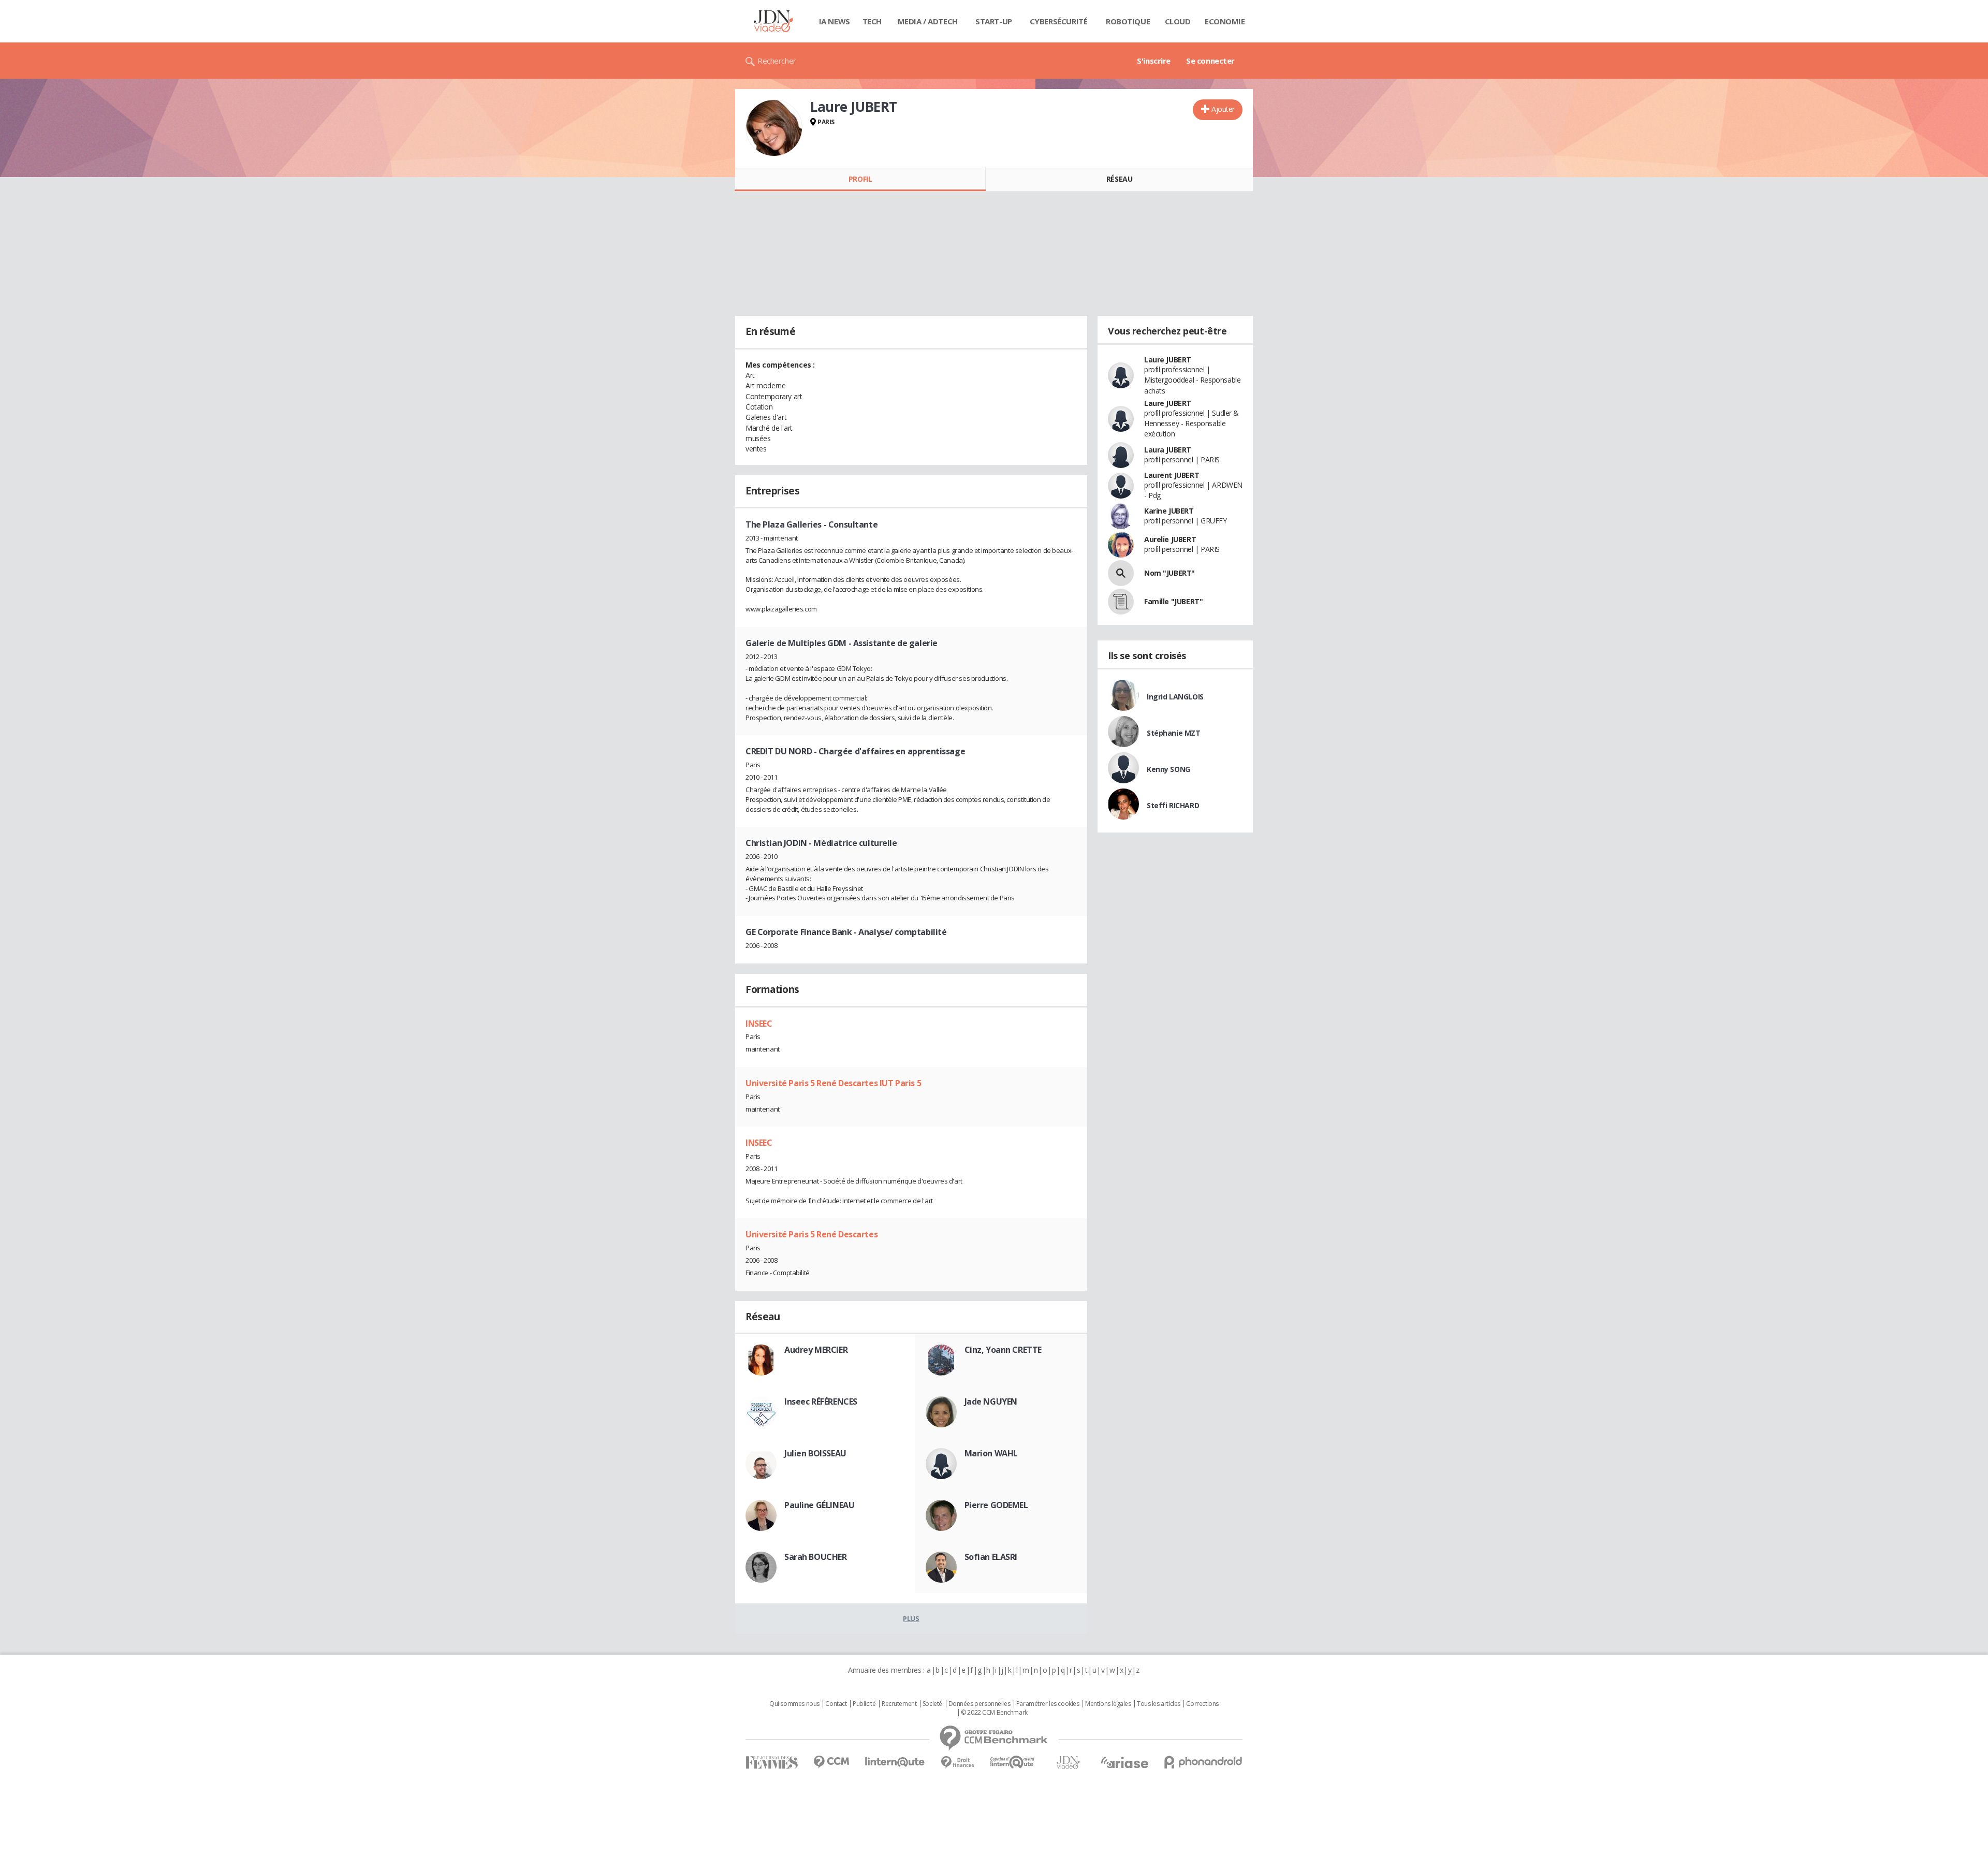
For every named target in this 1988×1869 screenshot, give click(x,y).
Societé (932, 1704)
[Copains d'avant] (1013, 1762)
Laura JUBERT (1168, 450)
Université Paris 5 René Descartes (812, 1234)
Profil (860, 179)
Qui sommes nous (794, 1704)
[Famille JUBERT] (1121, 602)
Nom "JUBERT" (1170, 573)
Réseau (1119, 179)
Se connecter (1210, 61)
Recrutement (899, 1704)
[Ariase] (1124, 1762)
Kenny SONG (1168, 769)
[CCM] (831, 1762)
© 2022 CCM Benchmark (994, 1713)
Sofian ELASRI (991, 1557)
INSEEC (759, 1024)
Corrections (1202, 1704)
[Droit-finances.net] (958, 1763)
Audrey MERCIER (816, 1350)
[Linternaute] (895, 1762)
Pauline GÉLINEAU (819, 1505)
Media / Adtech (928, 21)
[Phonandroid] (1203, 1762)
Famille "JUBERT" (1173, 601)
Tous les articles (1159, 1704)
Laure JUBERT (1168, 360)
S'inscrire (1154, 61)
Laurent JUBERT (1172, 475)
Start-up (994, 21)
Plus (911, 1618)
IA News (835, 21)
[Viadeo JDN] (1068, 1763)
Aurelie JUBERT (1170, 539)
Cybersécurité (1059, 21)
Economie (1225, 21)
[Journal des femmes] (772, 1763)
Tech (872, 21)
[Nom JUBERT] (1121, 573)
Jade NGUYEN (991, 1401)
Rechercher (777, 61)
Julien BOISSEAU (815, 1453)
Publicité (864, 1704)
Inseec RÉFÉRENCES (821, 1401)
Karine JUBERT (1169, 511)
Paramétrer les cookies (1048, 1704)
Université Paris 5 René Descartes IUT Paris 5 (833, 1083)
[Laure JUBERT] (774, 128)
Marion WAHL (991, 1453)
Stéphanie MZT (1174, 733)
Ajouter (1223, 109)
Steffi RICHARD (1173, 805)
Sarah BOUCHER (816, 1557)
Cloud (1178, 21)
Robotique (1128, 21)
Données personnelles (980, 1704)
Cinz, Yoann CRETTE (1003, 1350)
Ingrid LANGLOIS (1175, 697)
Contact (836, 1704)
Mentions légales (1108, 1704)
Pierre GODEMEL (996, 1505)
